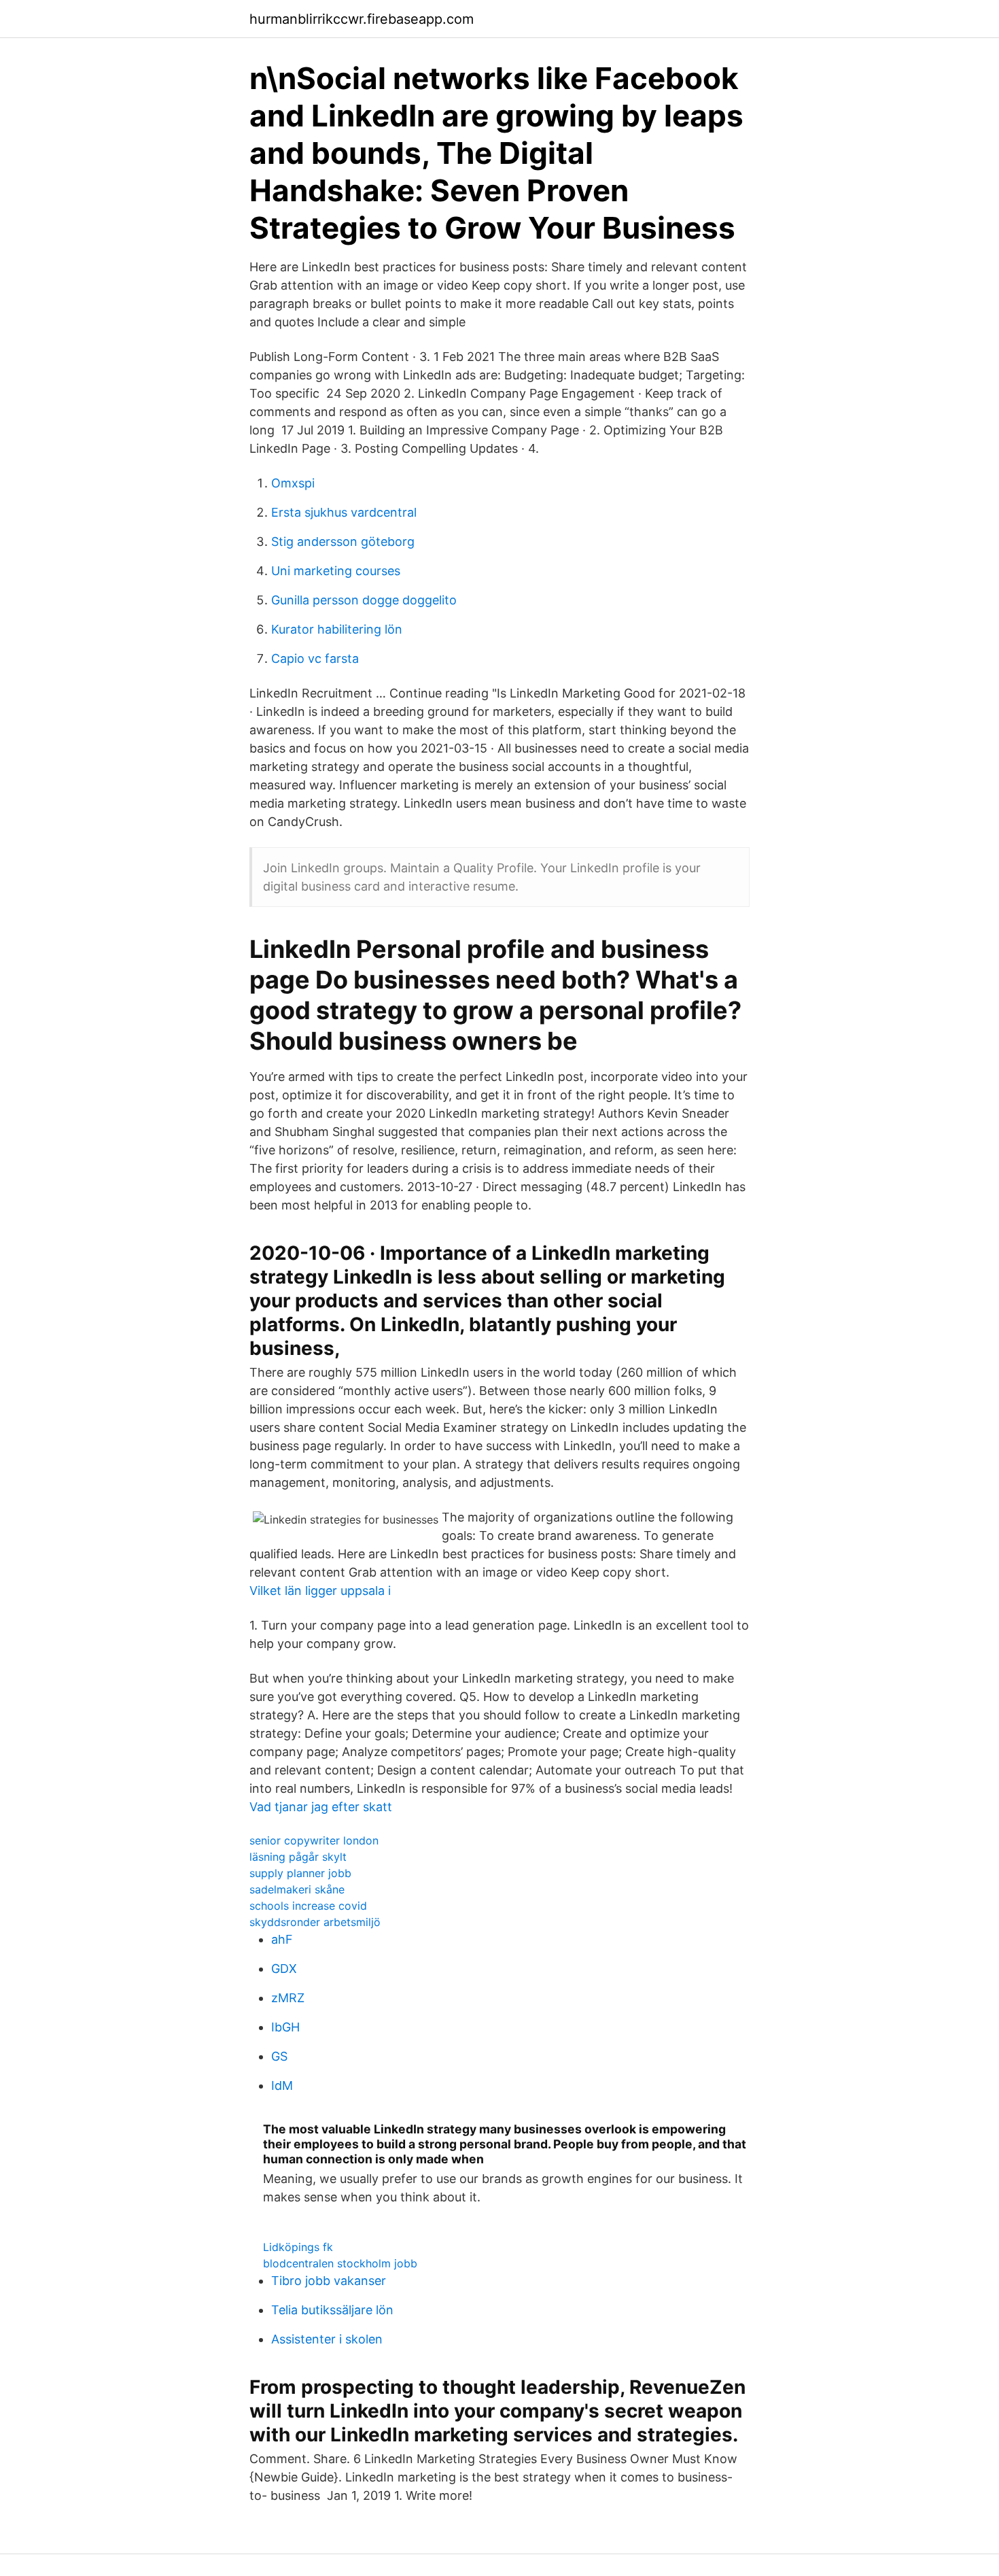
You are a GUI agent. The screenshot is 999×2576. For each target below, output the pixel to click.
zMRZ (288, 1998)
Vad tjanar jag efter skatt (321, 1807)
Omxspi (293, 483)
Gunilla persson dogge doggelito (364, 600)
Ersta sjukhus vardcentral (344, 512)
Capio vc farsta (315, 658)
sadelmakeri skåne (297, 1889)
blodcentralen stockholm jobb (340, 2263)
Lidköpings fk (298, 2247)
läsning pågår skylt (298, 1857)
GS (279, 2056)
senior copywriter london (314, 1840)
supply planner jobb (300, 1873)
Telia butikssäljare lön (332, 2310)
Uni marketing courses (336, 571)
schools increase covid (308, 1906)
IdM (282, 2085)
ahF (282, 1939)
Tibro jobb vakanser (329, 2281)
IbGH (285, 2027)
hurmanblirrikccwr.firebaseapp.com (362, 19)
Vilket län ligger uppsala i (320, 1591)
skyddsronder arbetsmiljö (315, 1922)
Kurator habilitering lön (337, 629)
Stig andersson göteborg (343, 542)
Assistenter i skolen (327, 2339)
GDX (284, 1969)
